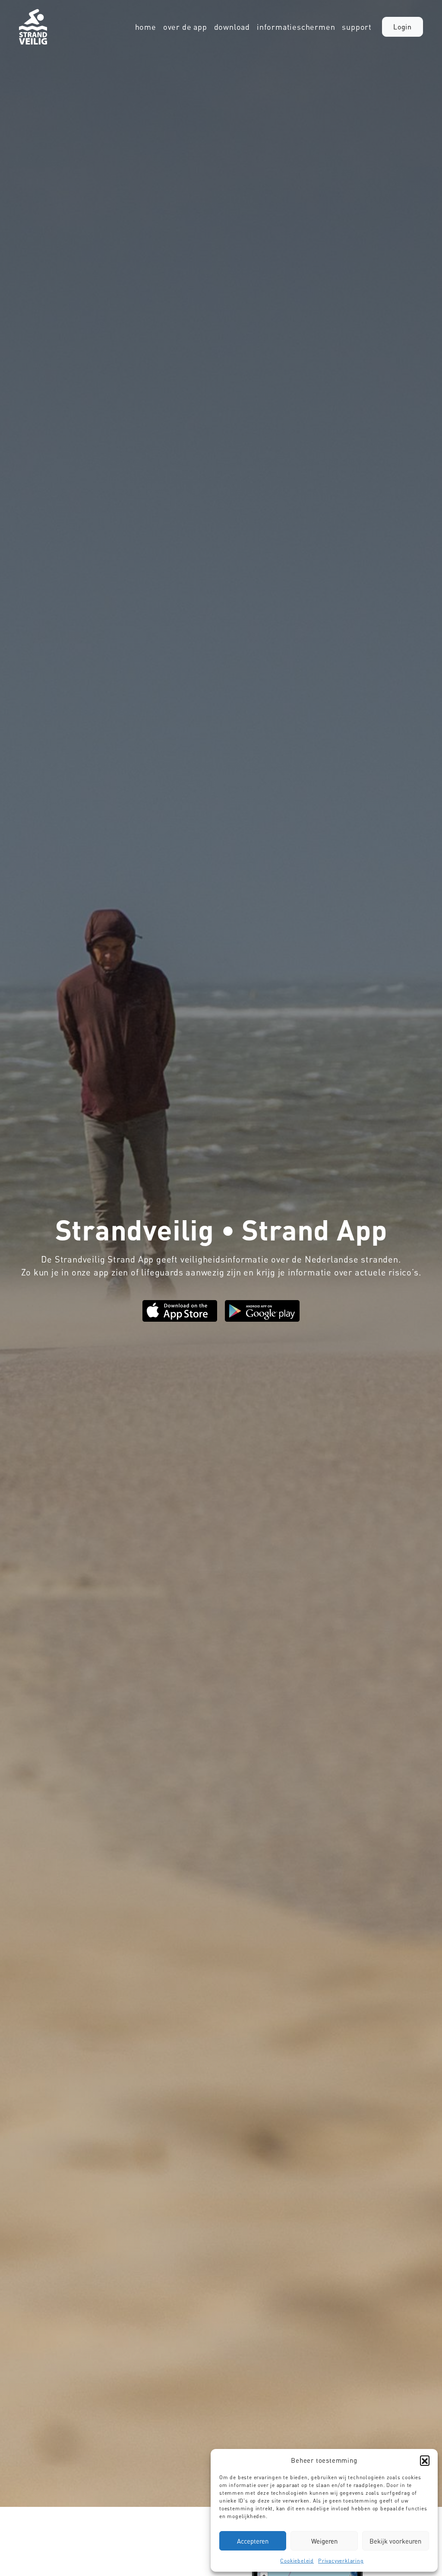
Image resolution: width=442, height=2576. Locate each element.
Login (403, 27)
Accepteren (253, 2541)
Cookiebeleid (297, 2561)
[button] (425, 2460)
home (146, 27)
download (232, 27)
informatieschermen (296, 27)
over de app (185, 27)
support (357, 27)
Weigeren (324, 2541)
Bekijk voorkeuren (395, 2541)
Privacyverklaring (341, 2561)
